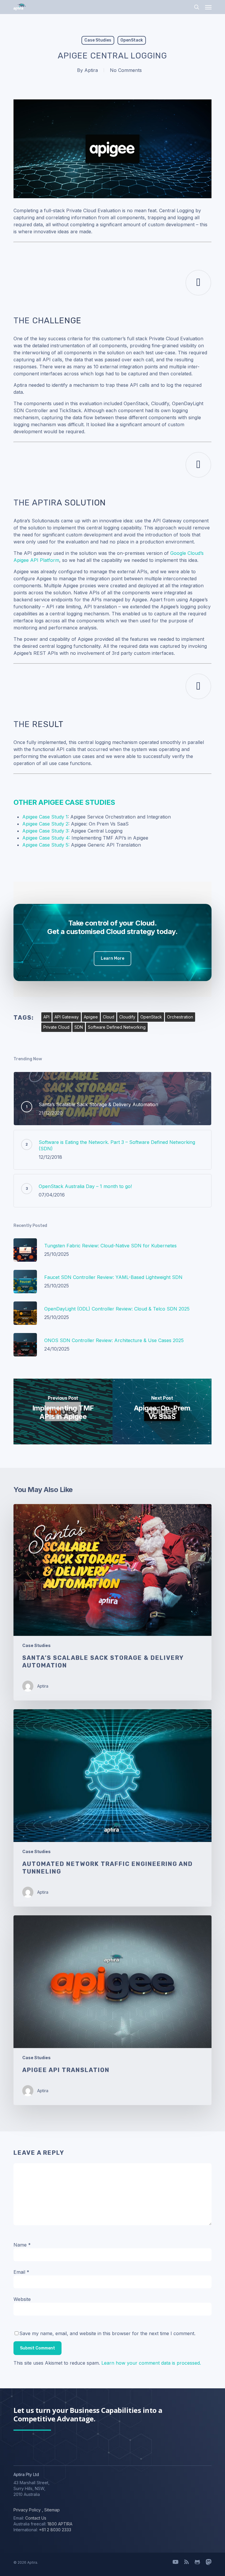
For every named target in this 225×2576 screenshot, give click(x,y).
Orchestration (180, 1017)
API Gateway (67, 1017)
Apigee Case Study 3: (46, 831)
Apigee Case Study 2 (45, 824)
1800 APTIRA (60, 2524)
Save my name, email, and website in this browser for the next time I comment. (107, 2333)
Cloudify (127, 1017)
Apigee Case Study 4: (46, 838)
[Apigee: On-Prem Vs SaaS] (162, 1412)
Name (22, 2245)
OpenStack (132, 40)
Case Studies (98, 40)
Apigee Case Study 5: (46, 845)
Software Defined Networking (117, 1027)
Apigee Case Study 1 (45, 817)
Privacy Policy (27, 2510)
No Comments (126, 70)
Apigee (91, 1017)
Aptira (91, 70)
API (46, 1017)
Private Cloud (56, 1027)
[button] (208, 7)
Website (22, 2299)
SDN (79, 1027)
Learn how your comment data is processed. (151, 2363)
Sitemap (51, 2510)
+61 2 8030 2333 (55, 2530)
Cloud (109, 1017)
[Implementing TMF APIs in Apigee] (63, 1412)
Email (21, 2272)
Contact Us (36, 2518)
